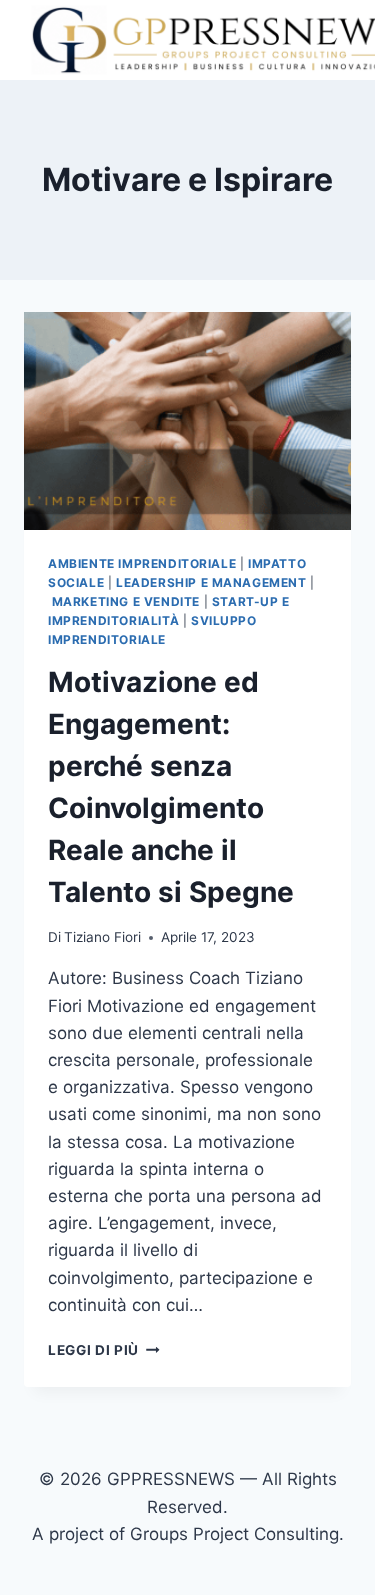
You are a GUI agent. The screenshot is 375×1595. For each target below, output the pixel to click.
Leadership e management (211, 582)
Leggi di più (104, 1350)
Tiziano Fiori (102, 937)
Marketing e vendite (126, 601)
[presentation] (187, 421)
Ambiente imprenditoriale (142, 563)
